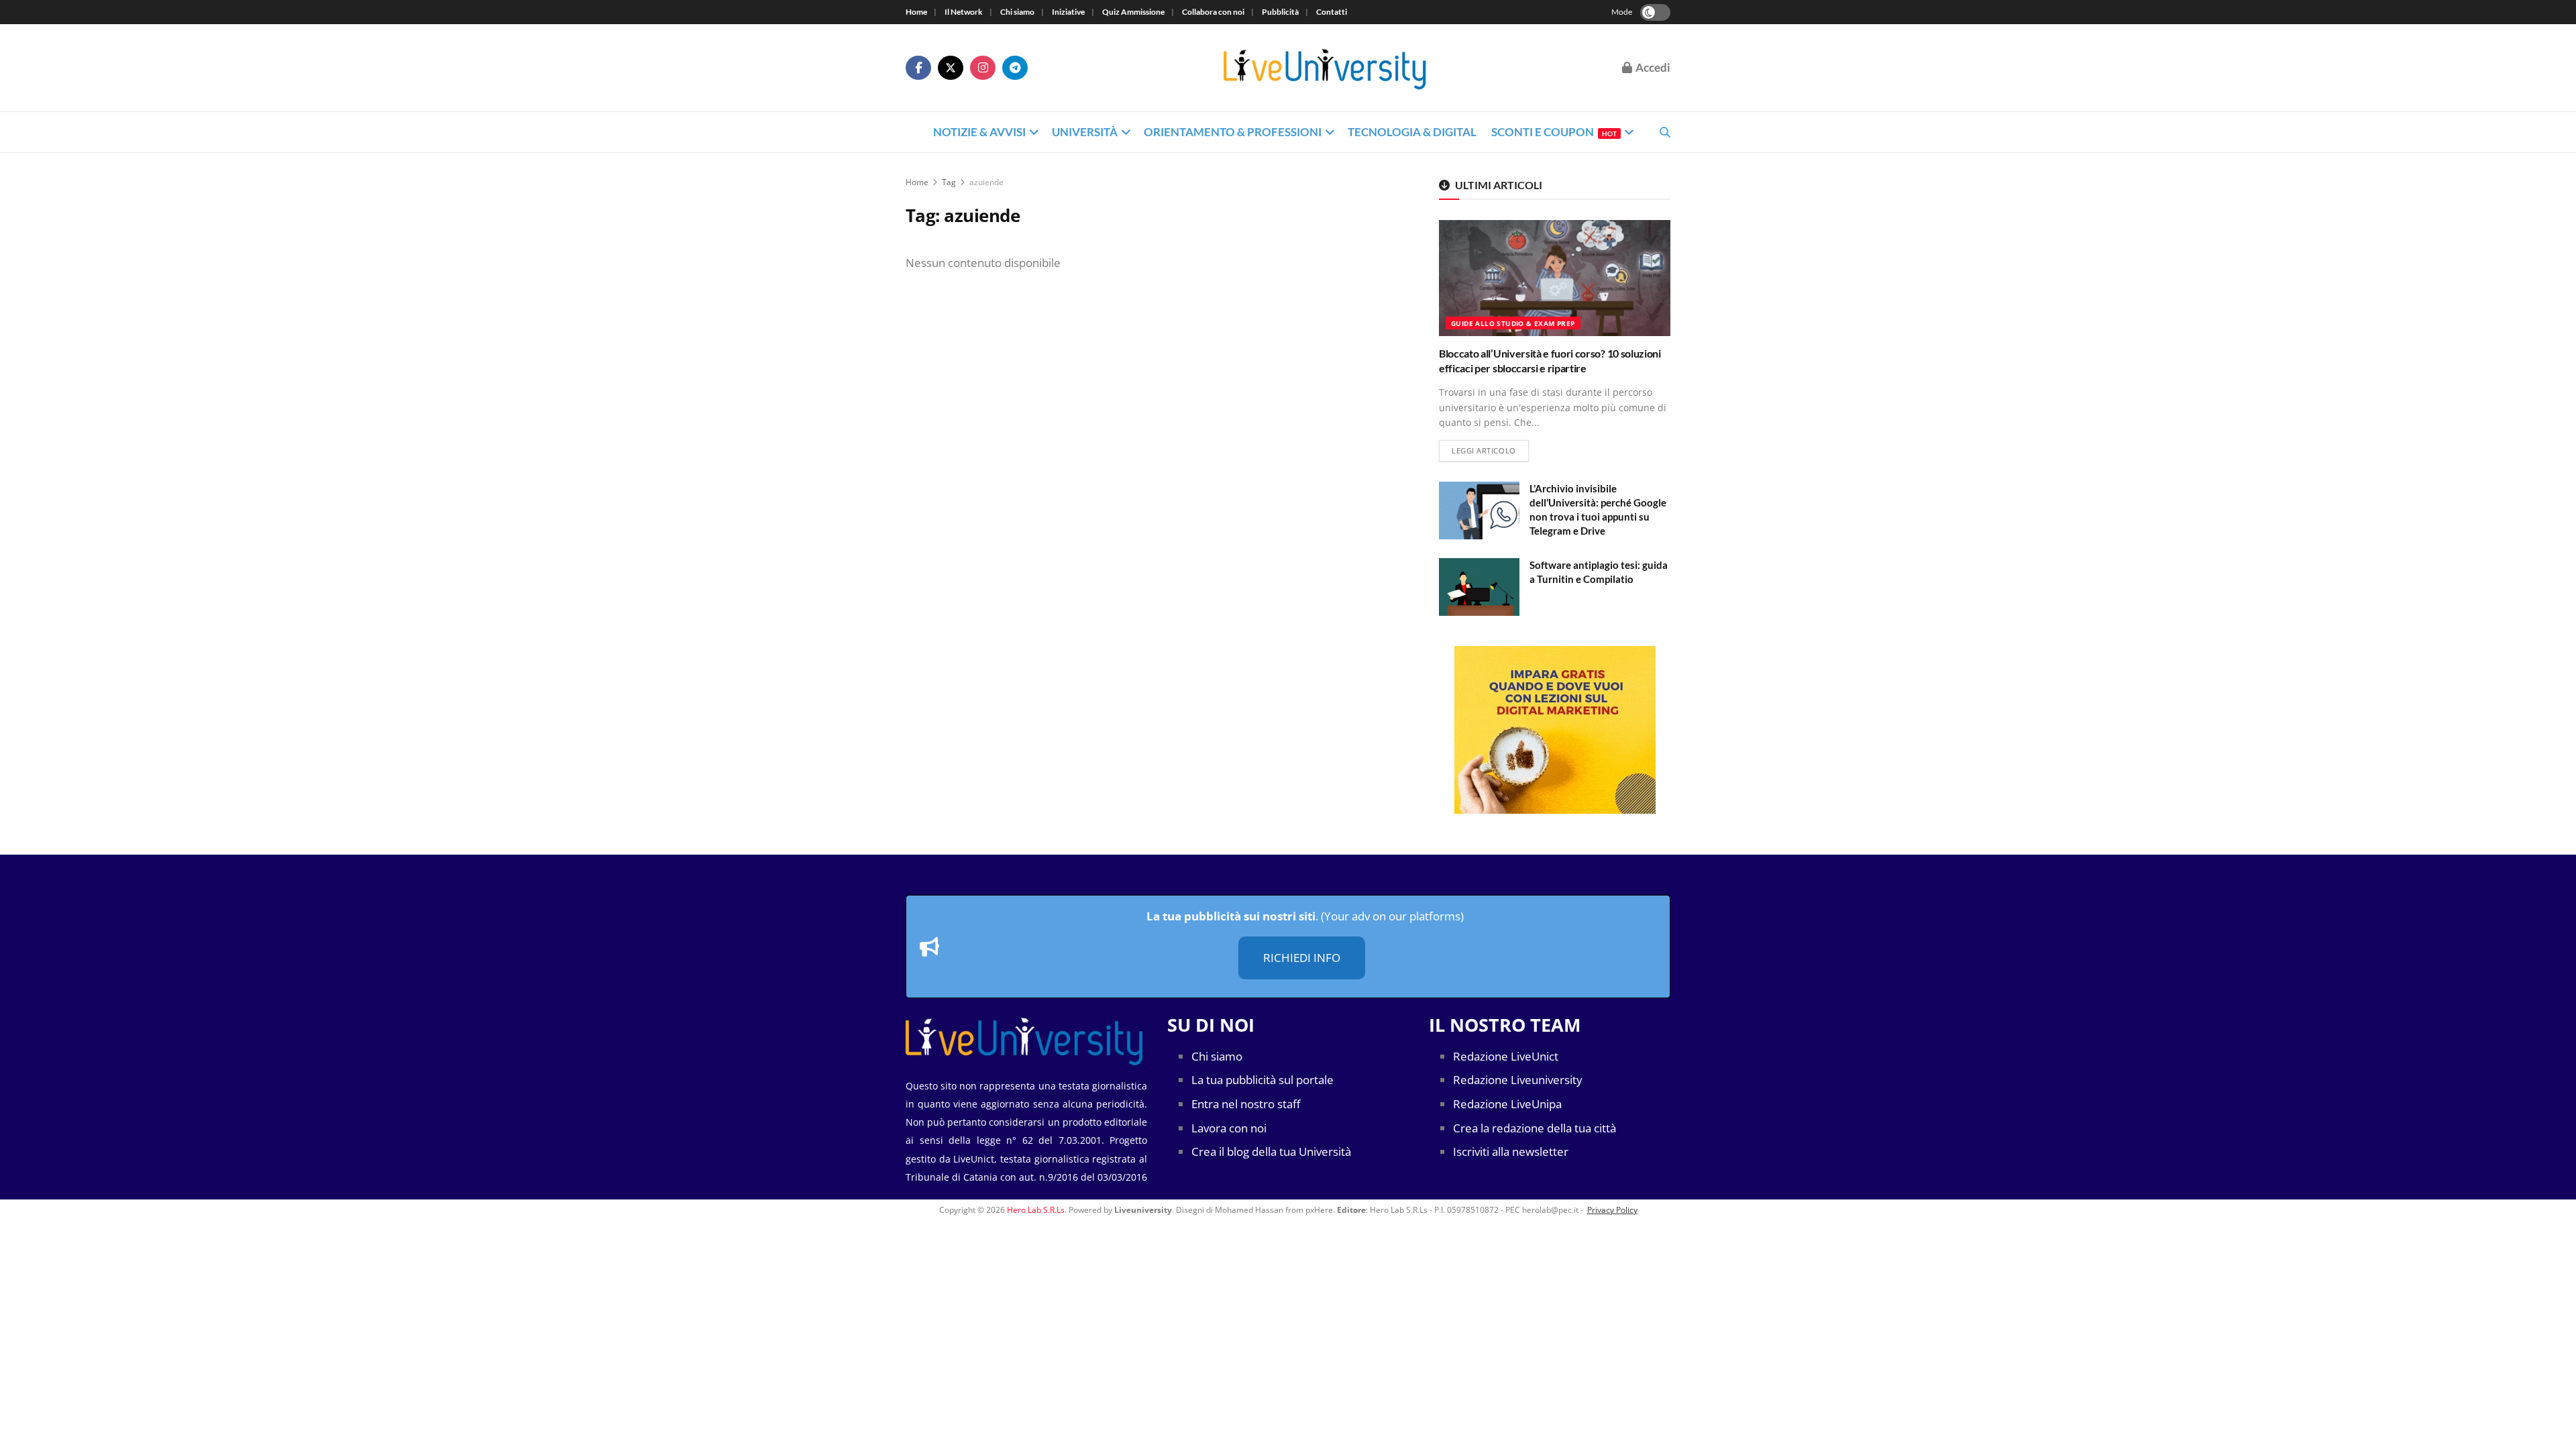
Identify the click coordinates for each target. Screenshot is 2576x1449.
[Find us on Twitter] (951, 68)
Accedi (1652, 67)
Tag (949, 182)
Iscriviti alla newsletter (1511, 1151)
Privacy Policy (1612, 1210)
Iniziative (1068, 12)
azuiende (986, 182)
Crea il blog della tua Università (1271, 1151)
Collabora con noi (1213, 12)
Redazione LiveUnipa (1507, 1104)
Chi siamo (1017, 12)
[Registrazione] (1555, 730)
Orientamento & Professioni (1233, 132)
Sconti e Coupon (1554, 132)
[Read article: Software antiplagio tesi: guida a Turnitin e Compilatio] (1479, 587)
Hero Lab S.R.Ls (1036, 1210)
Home (916, 12)
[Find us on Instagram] (983, 68)
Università (1085, 132)
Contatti (1332, 12)
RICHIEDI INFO (1302, 958)
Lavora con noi (1229, 1128)
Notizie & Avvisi (979, 132)
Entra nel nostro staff (1246, 1104)
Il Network (964, 12)
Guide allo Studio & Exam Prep (1513, 323)
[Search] (1665, 132)
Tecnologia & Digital (1412, 132)
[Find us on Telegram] (1015, 68)
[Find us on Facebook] (918, 68)
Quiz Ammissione (1133, 12)
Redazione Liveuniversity (1518, 1080)
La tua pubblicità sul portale (1263, 1080)
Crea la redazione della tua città (1535, 1128)
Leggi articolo (1490, 450)
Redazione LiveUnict (1506, 1056)
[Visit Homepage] (1325, 68)
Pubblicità (1280, 12)
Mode (1622, 12)
